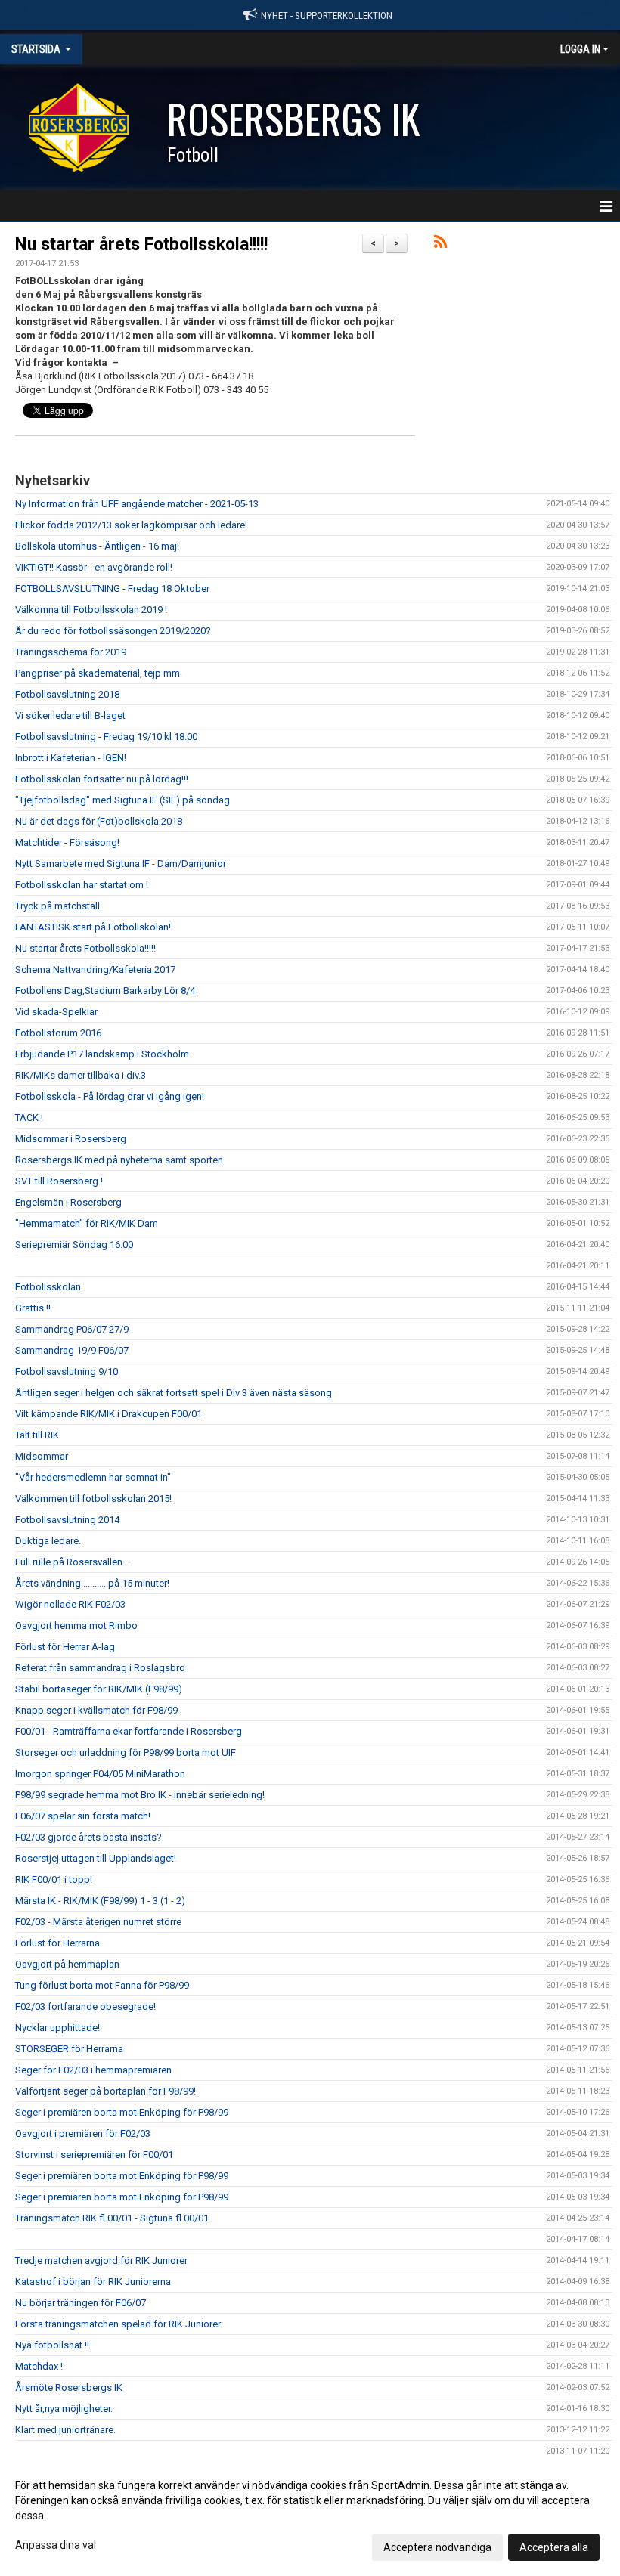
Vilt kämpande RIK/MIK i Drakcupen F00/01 (108, 1414)
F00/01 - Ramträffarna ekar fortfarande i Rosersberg (129, 1731)
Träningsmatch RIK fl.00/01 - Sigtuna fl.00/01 (112, 2218)
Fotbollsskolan (48, 1287)
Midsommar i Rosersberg (71, 1139)
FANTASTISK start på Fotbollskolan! (93, 927)
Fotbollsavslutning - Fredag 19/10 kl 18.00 (106, 737)
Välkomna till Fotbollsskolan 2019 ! (91, 610)
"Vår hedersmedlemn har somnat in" (93, 1477)
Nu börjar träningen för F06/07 (81, 2303)
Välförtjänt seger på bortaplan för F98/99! (105, 2091)
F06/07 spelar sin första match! (83, 1816)
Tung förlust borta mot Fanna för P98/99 (102, 1985)
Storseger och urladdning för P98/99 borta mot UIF (126, 1752)
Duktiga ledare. (48, 1541)
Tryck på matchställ (57, 906)
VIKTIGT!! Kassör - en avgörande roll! (94, 567)
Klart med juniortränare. (65, 2430)
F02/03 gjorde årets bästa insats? (88, 1837)
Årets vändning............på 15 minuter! (92, 1583)
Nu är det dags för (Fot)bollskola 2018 (99, 821)
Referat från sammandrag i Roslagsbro (100, 1668)
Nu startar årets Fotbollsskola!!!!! (141, 245)
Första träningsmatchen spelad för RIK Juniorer (118, 2324)
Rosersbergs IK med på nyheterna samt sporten (119, 1160)
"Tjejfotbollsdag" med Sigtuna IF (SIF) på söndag (122, 800)
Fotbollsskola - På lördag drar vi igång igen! (110, 1096)
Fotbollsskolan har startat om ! (82, 885)
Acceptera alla (554, 2547)
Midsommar (42, 1456)
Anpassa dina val (56, 2545)
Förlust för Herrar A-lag (65, 1647)
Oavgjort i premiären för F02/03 (83, 2133)
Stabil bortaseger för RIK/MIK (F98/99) (99, 1689)
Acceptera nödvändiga (437, 2547)
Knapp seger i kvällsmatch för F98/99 (96, 1710)
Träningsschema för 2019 (71, 652)
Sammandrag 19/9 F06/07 (72, 1350)
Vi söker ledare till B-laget (70, 715)
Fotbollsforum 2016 (58, 1033)
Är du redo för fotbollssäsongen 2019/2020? (113, 631)
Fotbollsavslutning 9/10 (67, 1372)
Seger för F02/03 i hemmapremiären (93, 2070)
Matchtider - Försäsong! (67, 842)
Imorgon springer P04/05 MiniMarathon (100, 1774)
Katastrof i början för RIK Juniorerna (93, 2282)
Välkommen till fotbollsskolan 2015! (93, 1499)
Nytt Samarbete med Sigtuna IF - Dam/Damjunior (121, 864)
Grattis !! (33, 1308)
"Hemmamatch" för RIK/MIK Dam (87, 1223)
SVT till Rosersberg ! (59, 1181)
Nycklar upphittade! (57, 2028)
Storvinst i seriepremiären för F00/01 (94, 2155)
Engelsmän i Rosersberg (68, 1202)
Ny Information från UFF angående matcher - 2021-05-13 (137, 504)
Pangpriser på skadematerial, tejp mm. (99, 673)
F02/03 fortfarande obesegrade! (85, 2006)
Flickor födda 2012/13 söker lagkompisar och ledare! (131, 525)
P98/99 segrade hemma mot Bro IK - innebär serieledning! (140, 1795)
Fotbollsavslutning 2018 (67, 694)
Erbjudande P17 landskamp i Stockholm (102, 1054)
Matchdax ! (39, 2366)
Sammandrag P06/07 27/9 (72, 1329)
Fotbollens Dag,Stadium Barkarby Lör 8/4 (105, 991)
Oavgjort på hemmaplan (67, 1964)
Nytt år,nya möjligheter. (64, 2409)
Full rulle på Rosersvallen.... (73, 1562)
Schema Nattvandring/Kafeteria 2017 (95, 969)
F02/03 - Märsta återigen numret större (98, 1922)
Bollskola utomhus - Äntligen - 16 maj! (97, 546)
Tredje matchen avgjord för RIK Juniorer (101, 2260)
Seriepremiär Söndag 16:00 (74, 1245)
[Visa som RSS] (440, 245)
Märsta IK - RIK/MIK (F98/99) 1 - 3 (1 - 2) (100, 1901)
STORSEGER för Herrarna (69, 2049)
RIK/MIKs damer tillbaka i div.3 (81, 1075)
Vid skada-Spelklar (56, 1012)
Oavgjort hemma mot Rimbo (76, 1625)
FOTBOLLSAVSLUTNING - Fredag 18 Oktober (112, 588)
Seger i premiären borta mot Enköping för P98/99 (122, 2112)
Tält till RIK (37, 1435)
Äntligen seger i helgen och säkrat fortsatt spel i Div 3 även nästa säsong (174, 1393)
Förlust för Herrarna (57, 1943)
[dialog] (310, 2516)
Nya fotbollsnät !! (52, 2345)
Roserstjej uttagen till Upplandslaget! (96, 1858)
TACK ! (29, 1118)
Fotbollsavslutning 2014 (67, 1520)
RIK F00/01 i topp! (54, 1879)
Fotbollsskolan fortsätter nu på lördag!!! (102, 779)
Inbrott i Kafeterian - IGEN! (71, 758)
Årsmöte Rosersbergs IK (69, 2387)
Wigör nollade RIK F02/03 (70, 1604)
